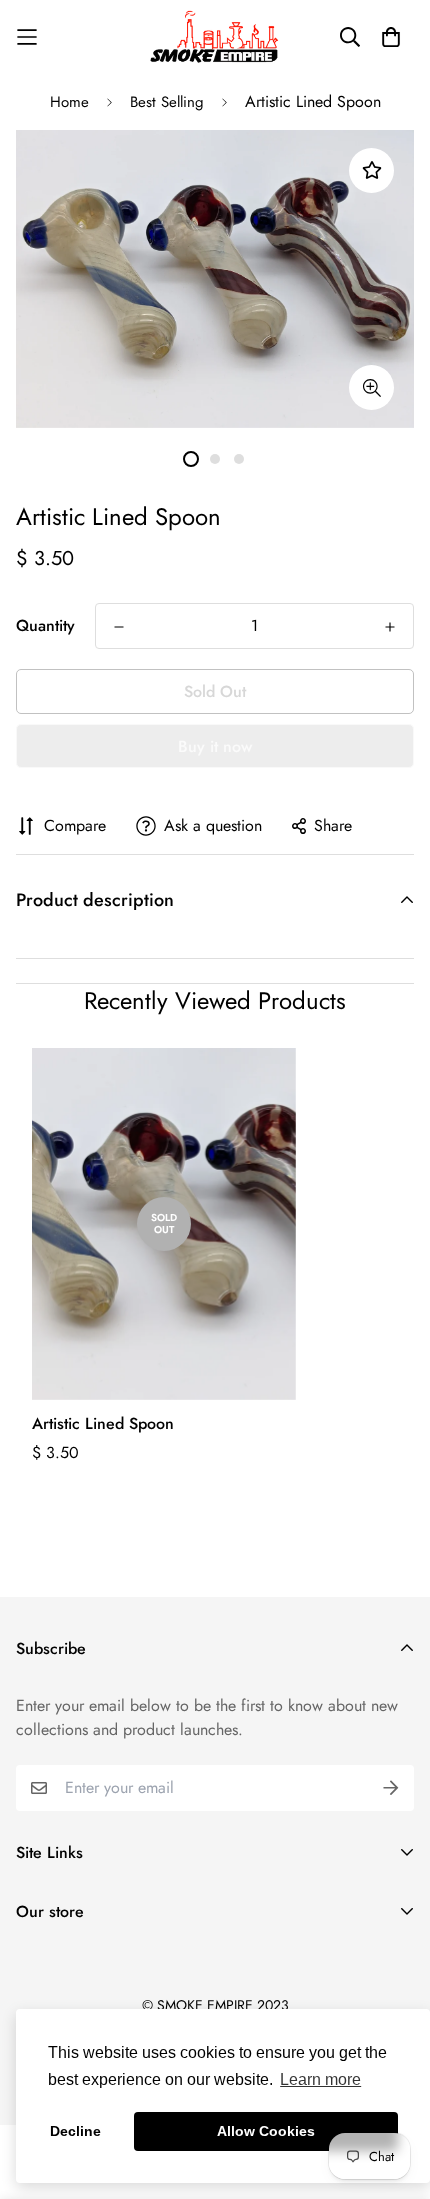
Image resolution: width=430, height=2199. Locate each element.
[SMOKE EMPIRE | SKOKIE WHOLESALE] (215, 37)
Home (69, 102)
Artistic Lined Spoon (103, 1423)
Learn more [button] (320, 2079)
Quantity (45, 625)
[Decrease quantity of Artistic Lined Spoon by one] (119, 627)
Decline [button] (75, 2131)
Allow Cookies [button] (266, 2131)
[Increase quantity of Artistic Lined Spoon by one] (390, 627)
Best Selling (167, 102)
